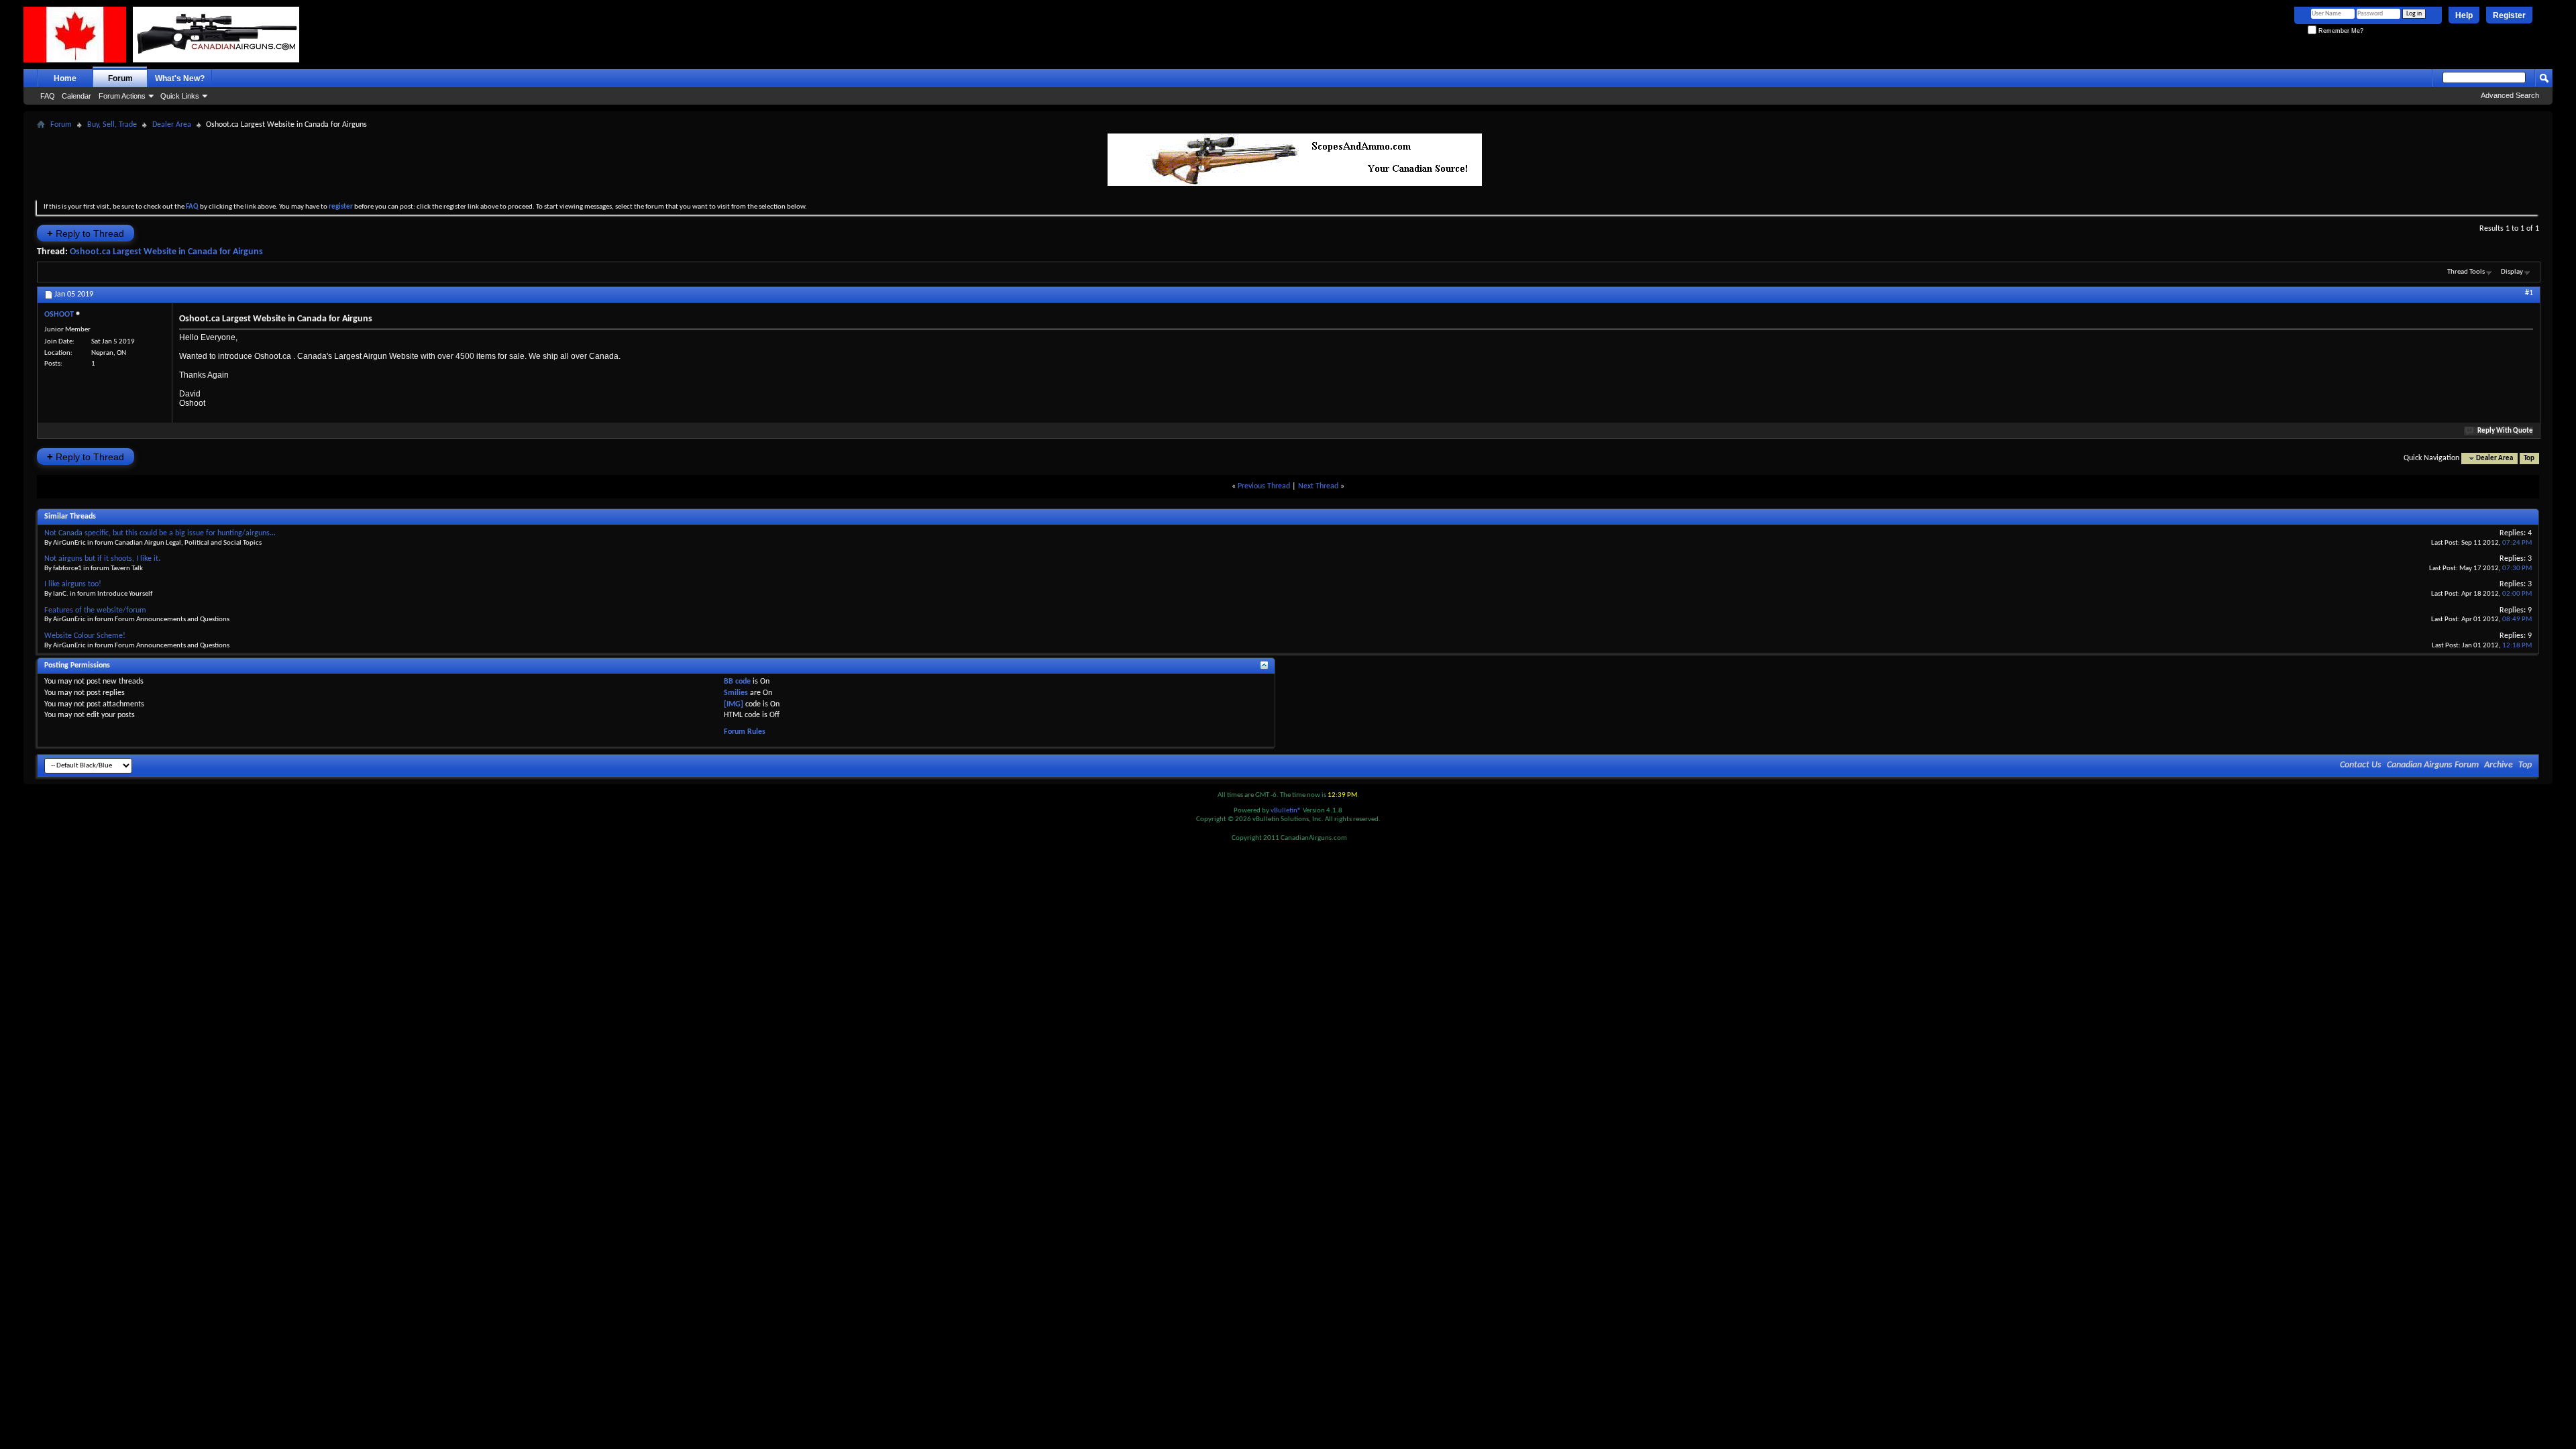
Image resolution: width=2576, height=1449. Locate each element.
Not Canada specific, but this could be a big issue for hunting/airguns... (160, 533)
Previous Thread (1264, 486)
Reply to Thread (86, 233)
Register (2509, 15)
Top (2529, 459)
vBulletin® (1286, 811)
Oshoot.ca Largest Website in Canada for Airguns (166, 252)
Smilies (736, 693)
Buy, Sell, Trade (112, 125)
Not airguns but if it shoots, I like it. (102, 559)
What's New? (180, 78)
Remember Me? (2340, 31)
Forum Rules (745, 732)
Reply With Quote (2505, 431)
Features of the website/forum (95, 610)
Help (2464, 15)
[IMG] (734, 704)
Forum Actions (122, 96)
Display (2512, 272)
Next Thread (1318, 486)
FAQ (48, 96)
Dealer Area (172, 125)
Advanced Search (2510, 95)
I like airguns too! (73, 584)
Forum (120, 78)
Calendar (76, 96)
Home (65, 78)
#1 (2529, 293)
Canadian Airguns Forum (2433, 765)
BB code (737, 682)
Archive (2499, 765)
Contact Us (2361, 765)
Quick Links (180, 96)
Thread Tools (2466, 272)
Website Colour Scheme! (85, 636)
